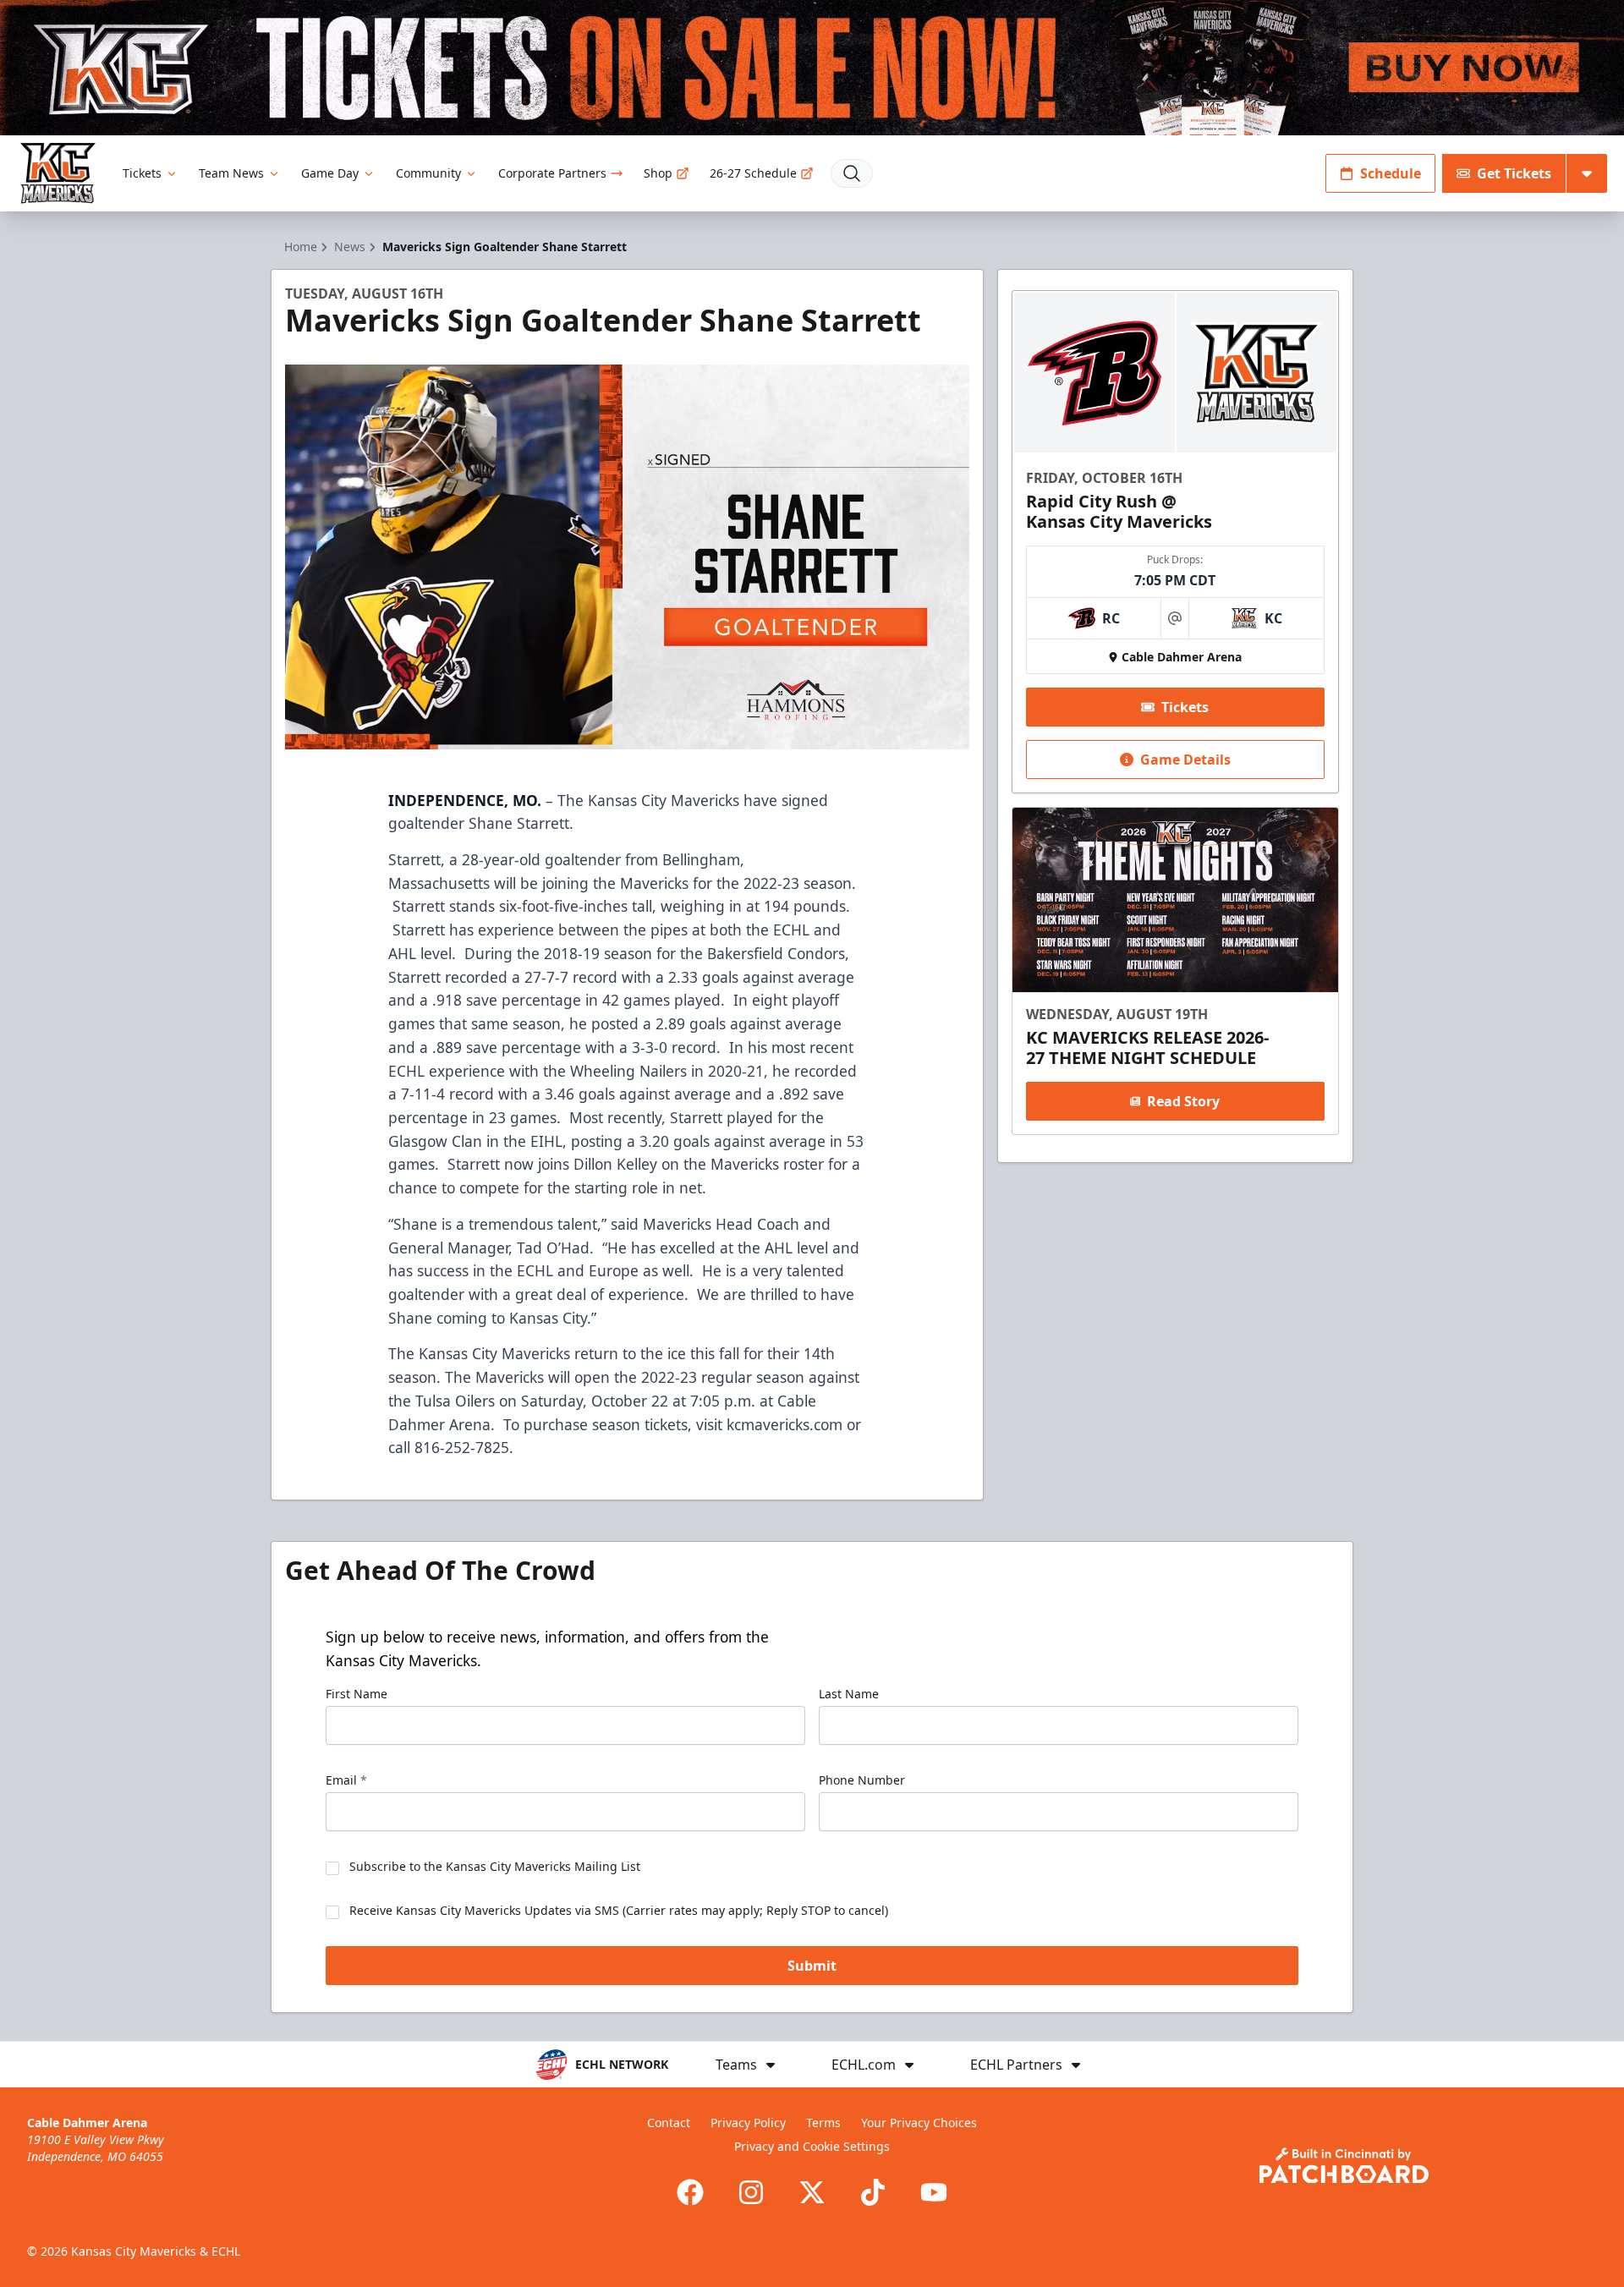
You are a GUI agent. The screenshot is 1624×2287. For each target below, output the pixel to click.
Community (428, 173)
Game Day (330, 173)
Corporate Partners (552, 173)
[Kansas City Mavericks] (58, 173)
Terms (823, 2122)
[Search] (852, 173)
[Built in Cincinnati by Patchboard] (1344, 2166)
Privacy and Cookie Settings (812, 2146)
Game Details (1185, 760)
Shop (658, 173)
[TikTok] (873, 2192)
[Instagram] (751, 2192)
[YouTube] (934, 2192)
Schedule (1391, 173)
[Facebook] (690, 2192)
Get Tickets (1514, 173)
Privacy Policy (748, 2122)
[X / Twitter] (812, 2192)
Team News (231, 173)
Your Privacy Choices (919, 2122)
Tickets (142, 173)
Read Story (1183, 1101)
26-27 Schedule (753, 173)
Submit (812, 1966)
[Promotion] (812, 68)
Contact (669, 2122)
